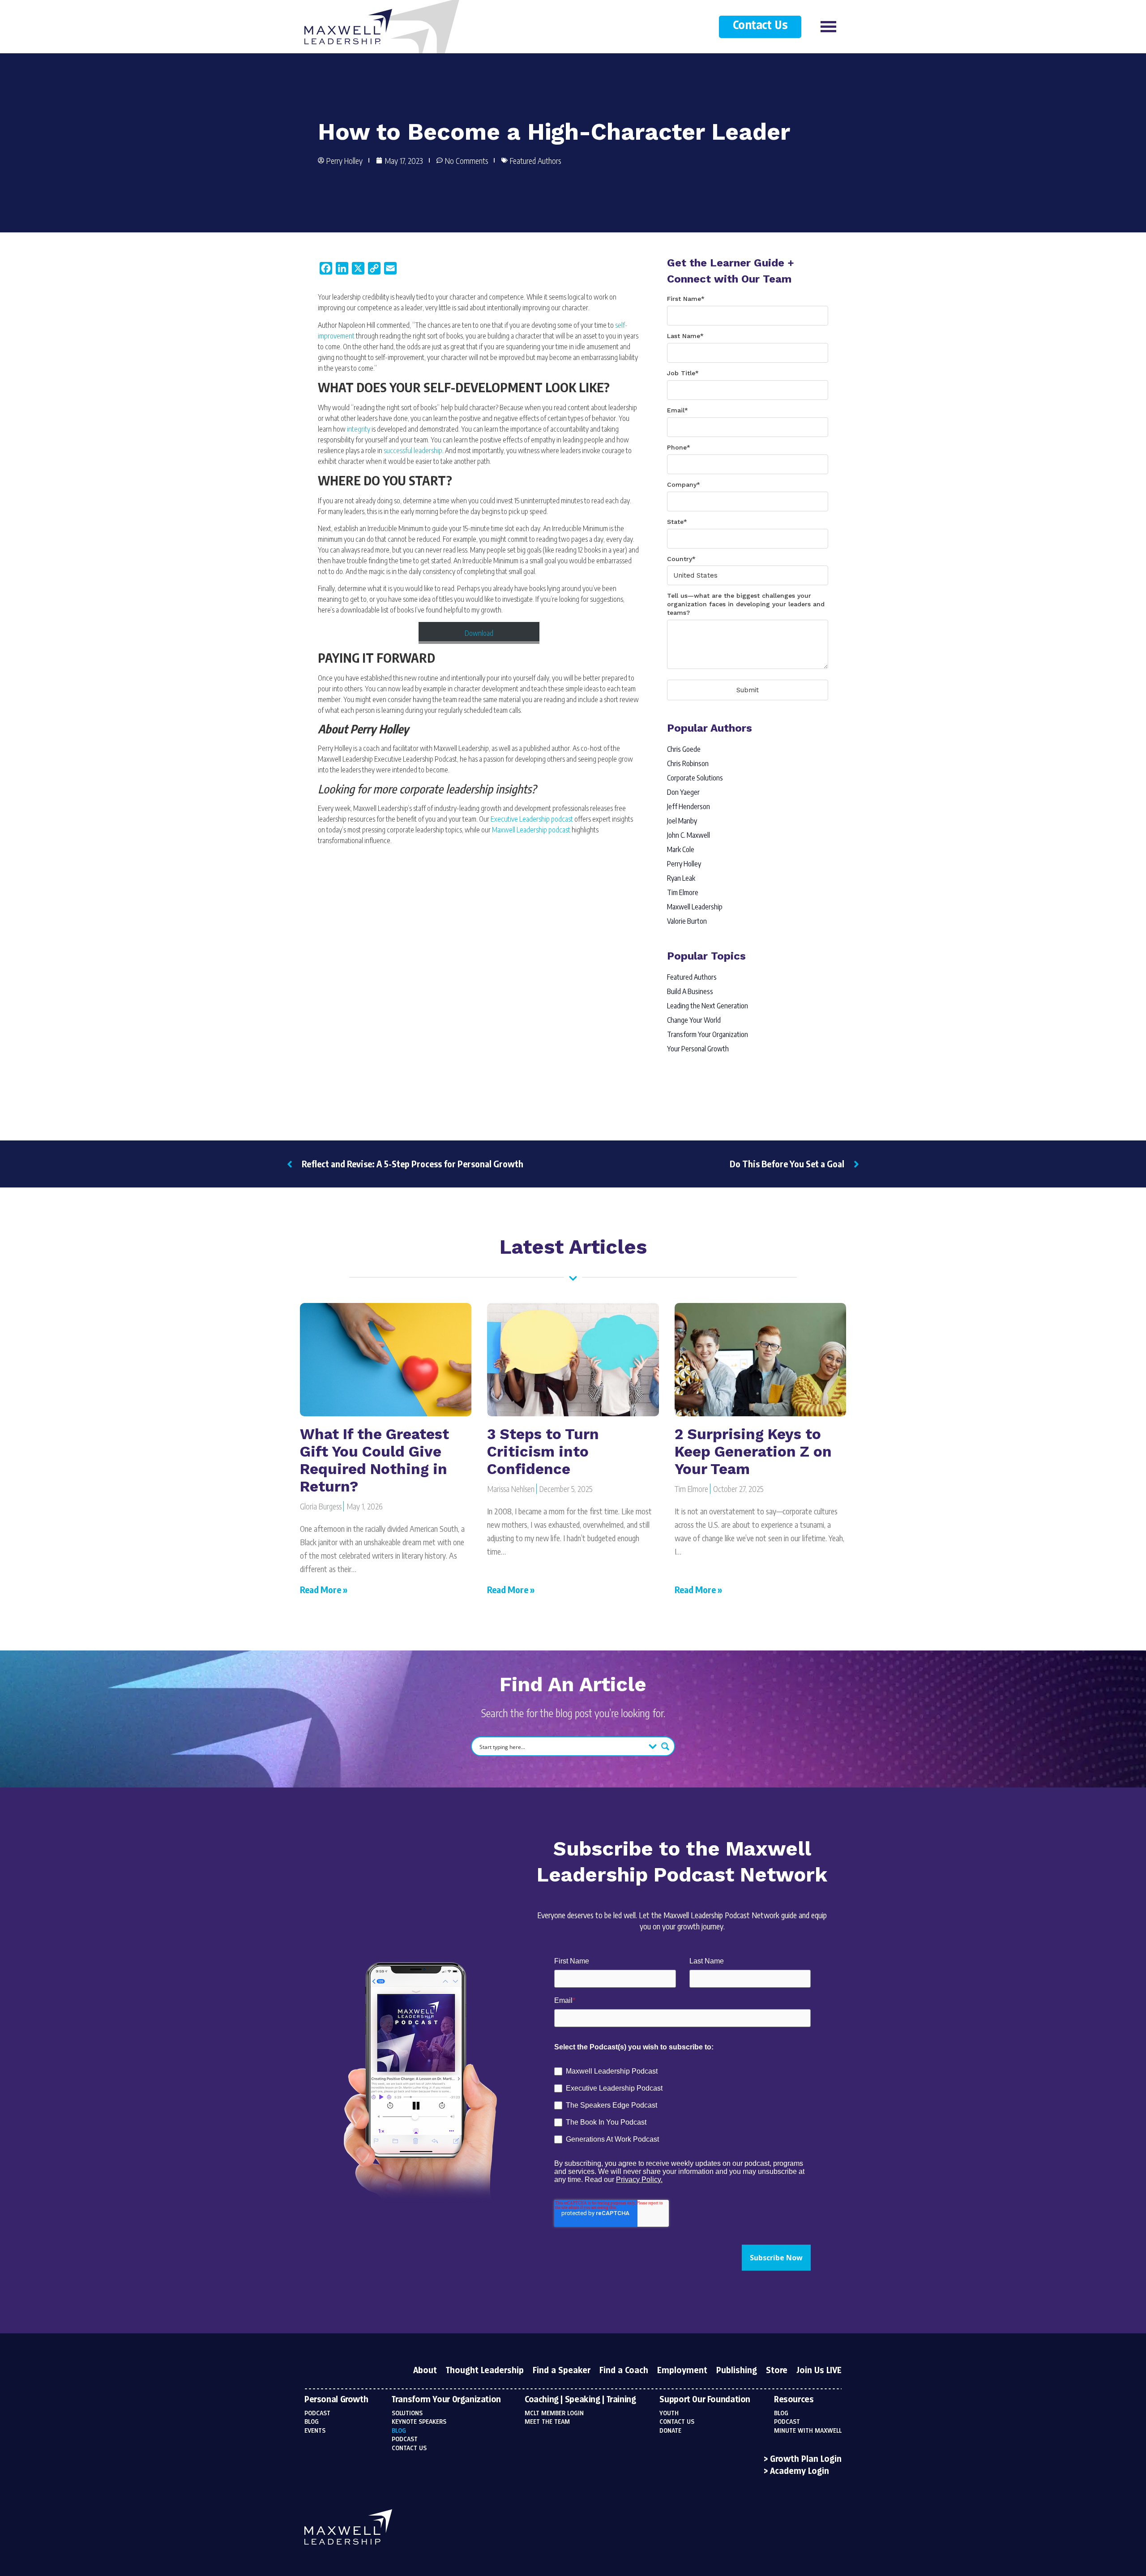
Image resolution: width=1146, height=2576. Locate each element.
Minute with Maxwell (808, 2431)
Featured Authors (535, 161)
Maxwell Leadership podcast (531, 830)
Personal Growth (336, 2400)
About (425, 2371)
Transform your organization (446, 2400)
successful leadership (413, 450)
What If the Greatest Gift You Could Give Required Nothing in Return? (374, 1460)
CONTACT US (677, 2422)
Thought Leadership (485, 2371)
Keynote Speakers (419, 2422)
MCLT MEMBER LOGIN (554, 2413)
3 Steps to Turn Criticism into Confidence (543, 1451)
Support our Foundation (705, 2400)
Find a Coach (624, 2371)
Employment (682, 2371)
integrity (359, 429)
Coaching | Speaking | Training (580, 2400)
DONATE (670, 2431)
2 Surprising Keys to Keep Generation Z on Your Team (753, 1451)
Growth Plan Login (806, 2460)
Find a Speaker (562, 2371)
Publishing (737, 2371)
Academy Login (800, 2472)
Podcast (317, 2413)
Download (479, 633)
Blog (312, 2422)
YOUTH (669, 2413)
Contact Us (760, 26)
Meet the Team (547, 2422)
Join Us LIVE (819, 2371)
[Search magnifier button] (665, 1746)
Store (777, 2371)
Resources (794, 2400)
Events (315, 2431)
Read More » (324, 1589)
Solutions (407, 2413)
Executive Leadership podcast (532, 819)
